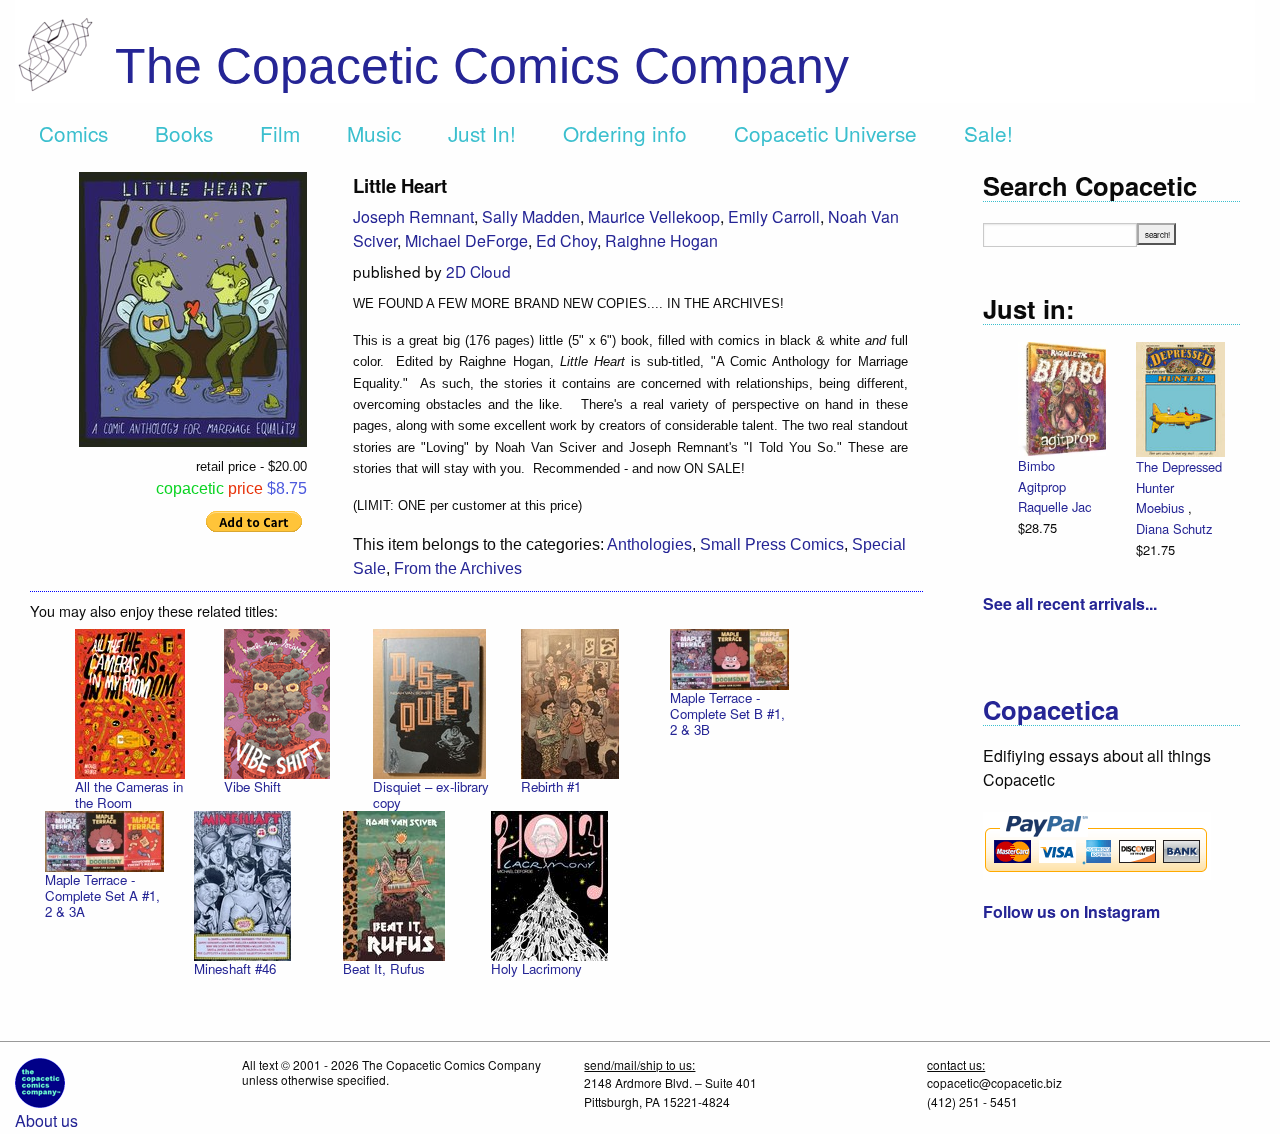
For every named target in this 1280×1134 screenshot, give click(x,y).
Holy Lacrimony (536, 968)
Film (280, 133)
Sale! (988, 133)
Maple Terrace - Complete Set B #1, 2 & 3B (727, 713)
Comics (73, 133)
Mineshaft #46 (235, 968)
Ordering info (625, 133)
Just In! (482, 133)
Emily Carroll (774, 216)
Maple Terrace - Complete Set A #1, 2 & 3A (102, 895)
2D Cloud (478, 271)
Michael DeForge (466, 240)
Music (374, 133)
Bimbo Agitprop (1042, 476)
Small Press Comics (772, 544)
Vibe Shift (252, 786)
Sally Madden (531, 216)
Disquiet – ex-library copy (431, 794)
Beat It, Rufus (384, 968)
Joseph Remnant (413, 216)
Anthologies (649, 544)
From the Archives (458, 568)
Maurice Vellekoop (654, 216)
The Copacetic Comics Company (482, 66)
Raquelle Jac (1054, 506)
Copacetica (1051, 709)
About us (46, 1120)
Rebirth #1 (551, 786)
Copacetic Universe (825, 133)
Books (184, 133)
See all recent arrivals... (1070, 603)
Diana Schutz (1174, 528)
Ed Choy (566, 240)
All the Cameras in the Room (129, 794)
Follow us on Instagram (1071, 911)
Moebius (1162, 507)
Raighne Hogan (661, 240)
